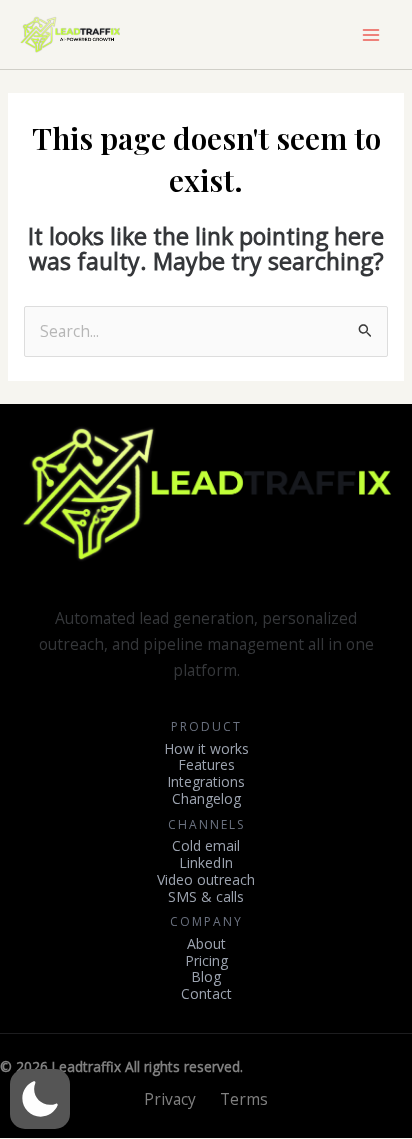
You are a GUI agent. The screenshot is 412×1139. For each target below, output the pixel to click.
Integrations (206, 782)
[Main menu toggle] (371, 35)
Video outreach (206, 880)
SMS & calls (206, 897)
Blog (206, 977)
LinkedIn (206, 863)
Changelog (206, 799)
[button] (40, 1099)
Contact (206, 994)
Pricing (206, 961)
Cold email (206, 846)
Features (206, 765)
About (206, 944)
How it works (206, 749)
